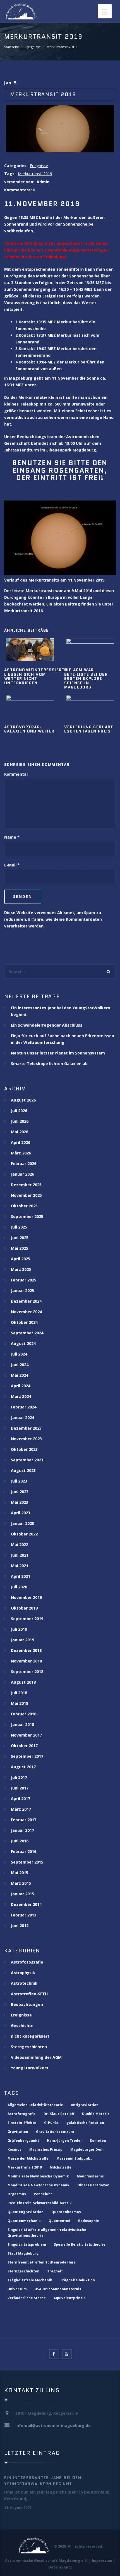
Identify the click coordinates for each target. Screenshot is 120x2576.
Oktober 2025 (24, 1206)
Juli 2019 (19, 1629)
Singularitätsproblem (27, 2244)
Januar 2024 (22, 1418)
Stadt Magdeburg (23, 2253)
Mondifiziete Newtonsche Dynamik (39, 2185)
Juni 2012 (20, 1926)
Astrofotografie (27, 1962)
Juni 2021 (20, 1555)
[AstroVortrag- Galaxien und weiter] (30, 706)
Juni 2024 (20, 1365)
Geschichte (22, 2026)
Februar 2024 (24, 1407)
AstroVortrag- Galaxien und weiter (29, 729)
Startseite (12, 47)
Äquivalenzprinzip (70, 2298)
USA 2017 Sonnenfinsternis (58, 2289)
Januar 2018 (22, 1724)
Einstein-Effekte (22, 2123)
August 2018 (23, 1682)
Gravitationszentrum (55, 2132)
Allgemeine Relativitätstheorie (35, 2105)
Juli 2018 (19, 1693)
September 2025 (27, 1216)
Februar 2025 (24, 1280)
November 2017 (26, 1735)
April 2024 (21, 1386)
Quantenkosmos (66, 2212)
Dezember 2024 (26, 1301)
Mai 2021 (20, 1566)
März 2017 (21, 1809)
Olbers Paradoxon (93, 2185)
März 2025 (21, 1269)
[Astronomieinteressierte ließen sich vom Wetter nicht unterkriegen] (30, 649)
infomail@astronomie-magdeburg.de (53, 2425)
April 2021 (21, 1576)
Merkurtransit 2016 (23, 611)
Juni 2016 (20, 1841)
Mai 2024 (20, 1375)
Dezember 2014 (26, 1904)
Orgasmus (17, 2194)
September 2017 (27, 1756)
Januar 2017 (22, 1830)
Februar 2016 (24, 1851)
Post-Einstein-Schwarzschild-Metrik (40, 2203)
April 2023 (21, 1513)
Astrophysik (23, 1973)
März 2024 (21, 1396)
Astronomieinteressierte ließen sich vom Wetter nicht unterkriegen (36, 676)
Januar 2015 (22, 1894)
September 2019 (27, 1619)
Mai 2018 (20, 1703)
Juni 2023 (20, 1492)
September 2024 (27, 1333)
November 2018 (26, 1661)
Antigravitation (85, 2105)
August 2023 (23, 1470)
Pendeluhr (43, 2194)
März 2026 (21, 1153)
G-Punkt (51, 2123)
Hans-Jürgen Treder (64, 2141)
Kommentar (16, 774)
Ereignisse (33, 47)
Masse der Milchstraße (28, 2158)
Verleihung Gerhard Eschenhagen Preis (89, 729)
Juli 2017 (19, 1777)
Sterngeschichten (29, 2047)
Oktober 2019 (24, 1608)
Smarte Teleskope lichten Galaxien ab (49, 1064)
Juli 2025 (19, 1227)
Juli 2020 (19, 1587)
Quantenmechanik (24, 2221)
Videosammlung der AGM (36, 2057)
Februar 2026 (24, 1164)
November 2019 (26, 1597)
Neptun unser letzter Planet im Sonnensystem (58, 1053)
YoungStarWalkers (30, 2068)
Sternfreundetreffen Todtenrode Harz (42, 2262)
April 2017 (21, 1799)
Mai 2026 (20, 1132)
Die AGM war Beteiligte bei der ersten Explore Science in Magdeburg (86, 678)
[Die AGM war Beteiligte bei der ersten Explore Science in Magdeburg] (90, 649)
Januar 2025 (22, 1291)
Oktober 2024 (24, 1322)
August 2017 (23, 1767)
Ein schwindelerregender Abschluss (47, 1025)
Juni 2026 (20, 1121)
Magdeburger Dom (87, 2149)
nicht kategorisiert (30, 2036)
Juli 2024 (19, 1354)
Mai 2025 (20, 1248)
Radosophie (89, 2221)
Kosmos (15, 2149)
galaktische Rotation (85, 2123)
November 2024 (26, 1312)
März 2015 (21, 1883)
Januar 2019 (22, 1640)
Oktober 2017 (24, 1746)
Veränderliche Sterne (27, 2298)
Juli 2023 (19, 1481)
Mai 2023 (20, 1502)
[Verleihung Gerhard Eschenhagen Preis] (90, 706)
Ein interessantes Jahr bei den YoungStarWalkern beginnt (43, 2481)
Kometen (98, 2141)
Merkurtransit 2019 (35, 174)
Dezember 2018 (26, 1650)
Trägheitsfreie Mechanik (30, 2280)
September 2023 (27, 1460)
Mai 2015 (20, 1873)
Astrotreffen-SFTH (29, 1994)
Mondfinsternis (90, 2176)
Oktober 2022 (24, 1534)
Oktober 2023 (24, 1449)
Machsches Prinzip (46, 2149)
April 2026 (21, 1142)
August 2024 (23, 1343)
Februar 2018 (24, 1714)
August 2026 (23, 1100)
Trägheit (55, 2271)
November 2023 (26, 1439)
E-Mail (10, 865)
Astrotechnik (24, 1983)
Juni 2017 (20, 1788)
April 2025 (21, 1259)
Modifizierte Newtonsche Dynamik (38, 2176)
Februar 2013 (24, 1915)
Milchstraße (61, 2167)
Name (10, 837)
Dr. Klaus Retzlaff (59, 2114)
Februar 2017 (24, 1820)
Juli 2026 (19, 1111)
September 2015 (27, 1862)
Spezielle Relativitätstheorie (80, 2244)
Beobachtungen (27, 2004)
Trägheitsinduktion (77, 2280)
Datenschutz (60, 2567)
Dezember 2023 (26, 1428)
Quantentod (59, 2221)
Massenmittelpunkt (74, 2158)
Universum (17, 2289)
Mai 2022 (20, 1545)
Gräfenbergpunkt (23, 2141)
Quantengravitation (26, 2212)
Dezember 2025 (26, 1185)
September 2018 (27, 1672)
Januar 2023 (22, 1523)
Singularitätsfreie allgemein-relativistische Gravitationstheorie (47, 2233)
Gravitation (18, 2132)
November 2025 (26, 1195)
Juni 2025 (20, 1238)
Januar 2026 (22, 1174)
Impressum (102, 2560)
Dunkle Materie (96, 2114)
